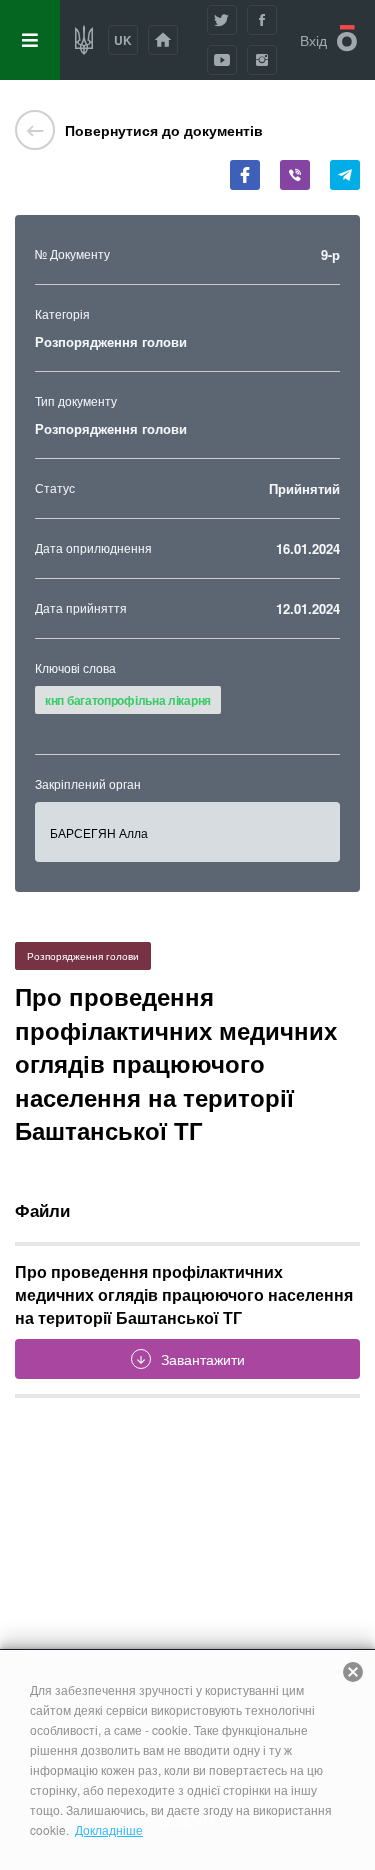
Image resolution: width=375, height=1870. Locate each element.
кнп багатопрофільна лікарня (128, 700)
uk (123, 40)
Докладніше (109, 1829)
